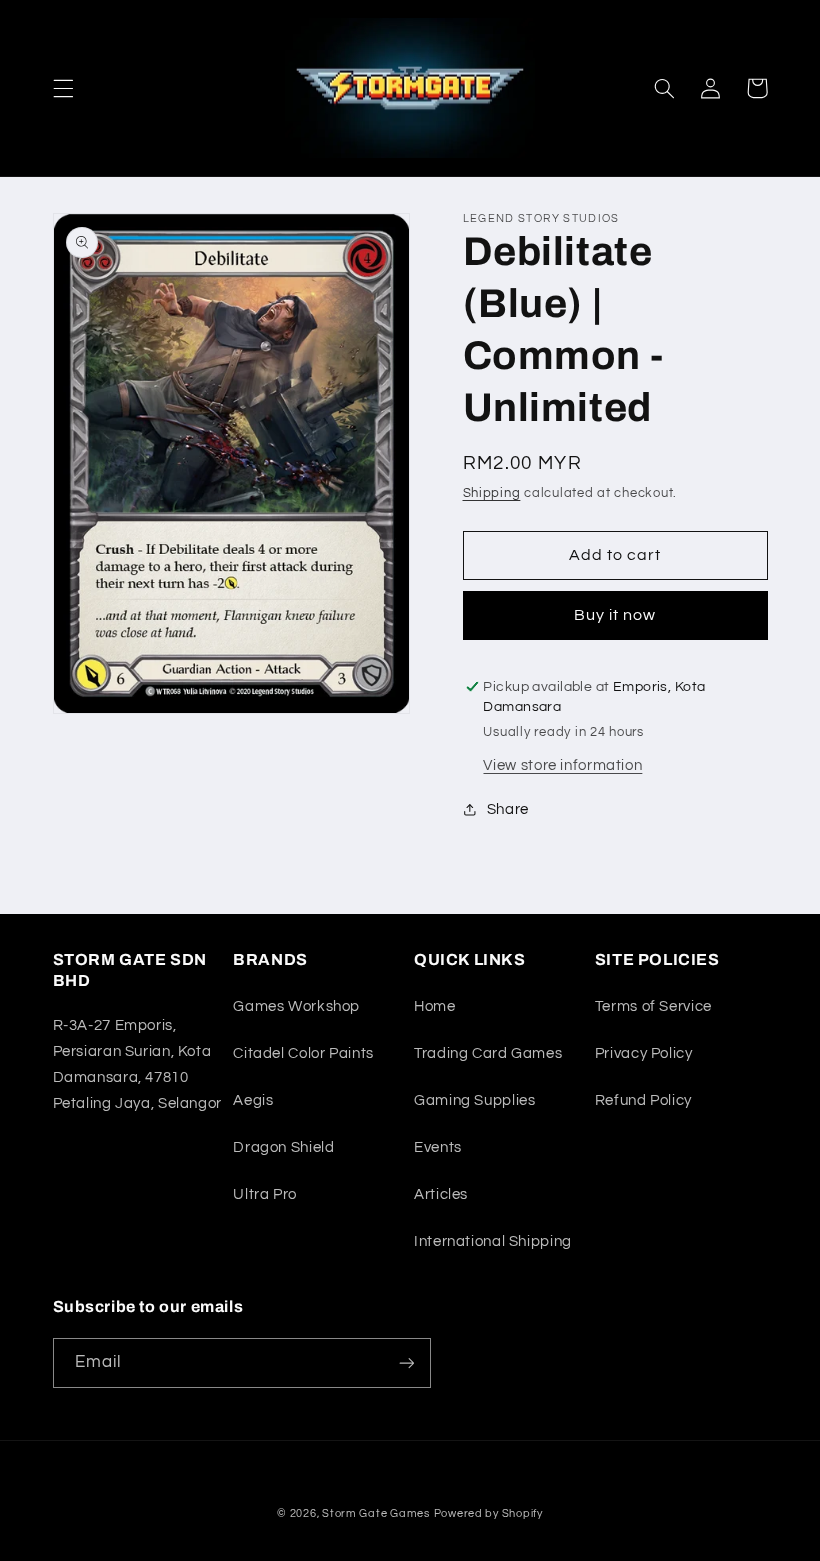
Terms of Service (653, 1006)
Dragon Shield (283, 1147)
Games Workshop (296, 1006)
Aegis (253, 1100)
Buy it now (615, 615)
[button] (63, 88)
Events (438, 1147)
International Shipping (493, 1241)
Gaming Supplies (474, 1100)
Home (435, 1006)
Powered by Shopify (488, 1513)
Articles (441, 1194)
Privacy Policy (644, 1053)
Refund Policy (643, 1100)
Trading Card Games (488, 1053)
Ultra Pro (265, 1194)
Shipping (492, 493)
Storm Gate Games (376, 1513)
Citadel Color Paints (303, 1053)
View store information (562, 765)
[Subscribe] (406, 1362)
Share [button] (508, 809)
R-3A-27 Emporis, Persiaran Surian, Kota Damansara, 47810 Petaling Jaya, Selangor (138, 1064)
